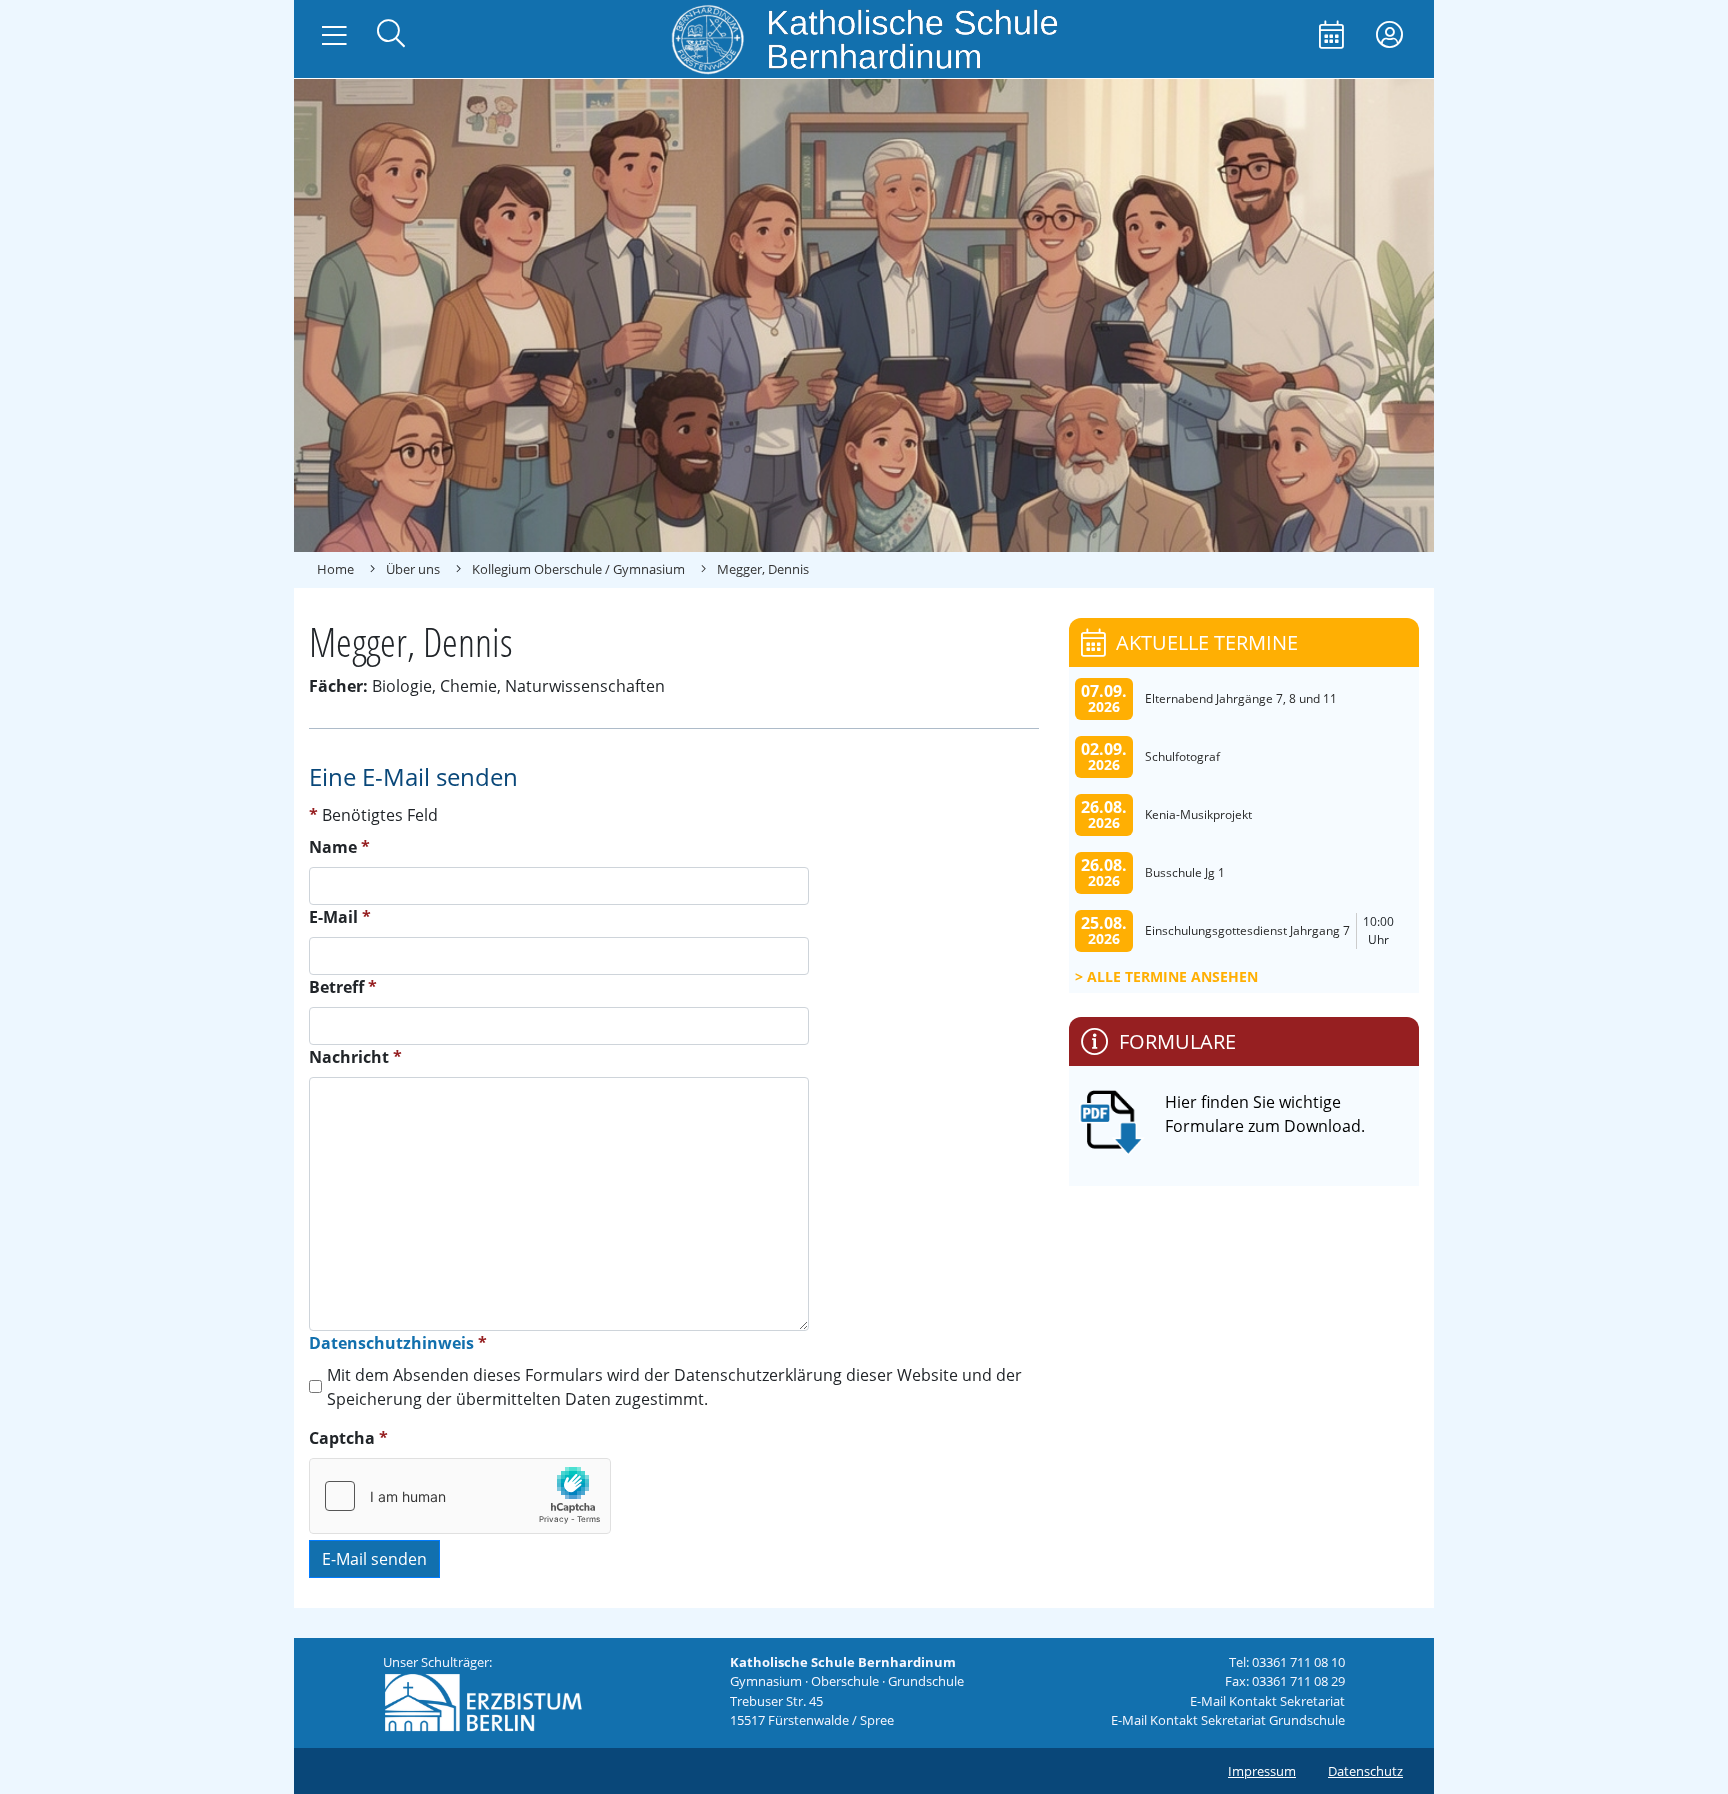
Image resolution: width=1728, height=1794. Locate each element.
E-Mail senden (374, 1559)
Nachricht (355, 1057)
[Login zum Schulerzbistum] (1389, 36)
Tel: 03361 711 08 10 (1287, 1662)
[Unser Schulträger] (483, 1701)
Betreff (343, 987)
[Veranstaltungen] (1331, 36)
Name (339, 847)
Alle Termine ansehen (1172, 976)
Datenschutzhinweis (391, 1343)
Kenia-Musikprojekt (1198, 814)
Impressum (1262, 1771)
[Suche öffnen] (391, 35)
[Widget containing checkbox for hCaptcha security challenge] (460, 1496)
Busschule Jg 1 (1185, 872)
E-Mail (340, 917)
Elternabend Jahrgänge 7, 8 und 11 (1241, 698)
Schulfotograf (1182, 756)
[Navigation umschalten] (334, 36)
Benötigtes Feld (373, 815)
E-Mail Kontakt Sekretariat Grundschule (1228, 1720)
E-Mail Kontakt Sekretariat (1267, 1701)
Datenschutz (1365, 1771)
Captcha (348, 1438)
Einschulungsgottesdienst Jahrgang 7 (1247, 930)
